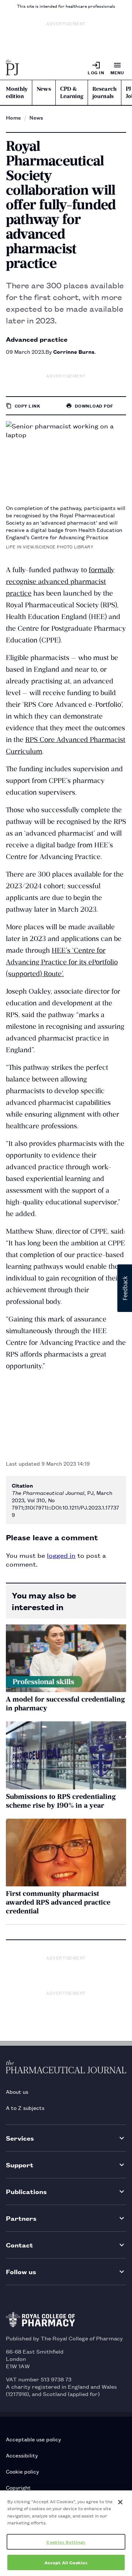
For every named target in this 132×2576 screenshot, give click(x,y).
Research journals (104, 93)
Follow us (21, 2271)
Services (20, 2138)
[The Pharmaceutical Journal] (12, 68)
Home (13, 117)
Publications (26, 2191)
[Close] (120, 2502)
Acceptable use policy (33, 2439)
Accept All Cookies (66, 2562)
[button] (125, 1288)
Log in (96, 72)
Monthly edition (17, 93)
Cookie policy (22, 2471)
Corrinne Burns (74, 351)
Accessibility (22, 2455)
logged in (61, 1555)
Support (20, 2165)
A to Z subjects (25, 2108)
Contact (19, 2245)
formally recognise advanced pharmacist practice (60, 582)
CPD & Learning (72, 93)
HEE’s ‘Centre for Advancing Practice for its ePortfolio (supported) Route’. (62, 962)
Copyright (18, 2487)
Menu (117, 72)
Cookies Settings (66, 2542)
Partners (21, 2218)
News (44, 89)
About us (17, 2091)
